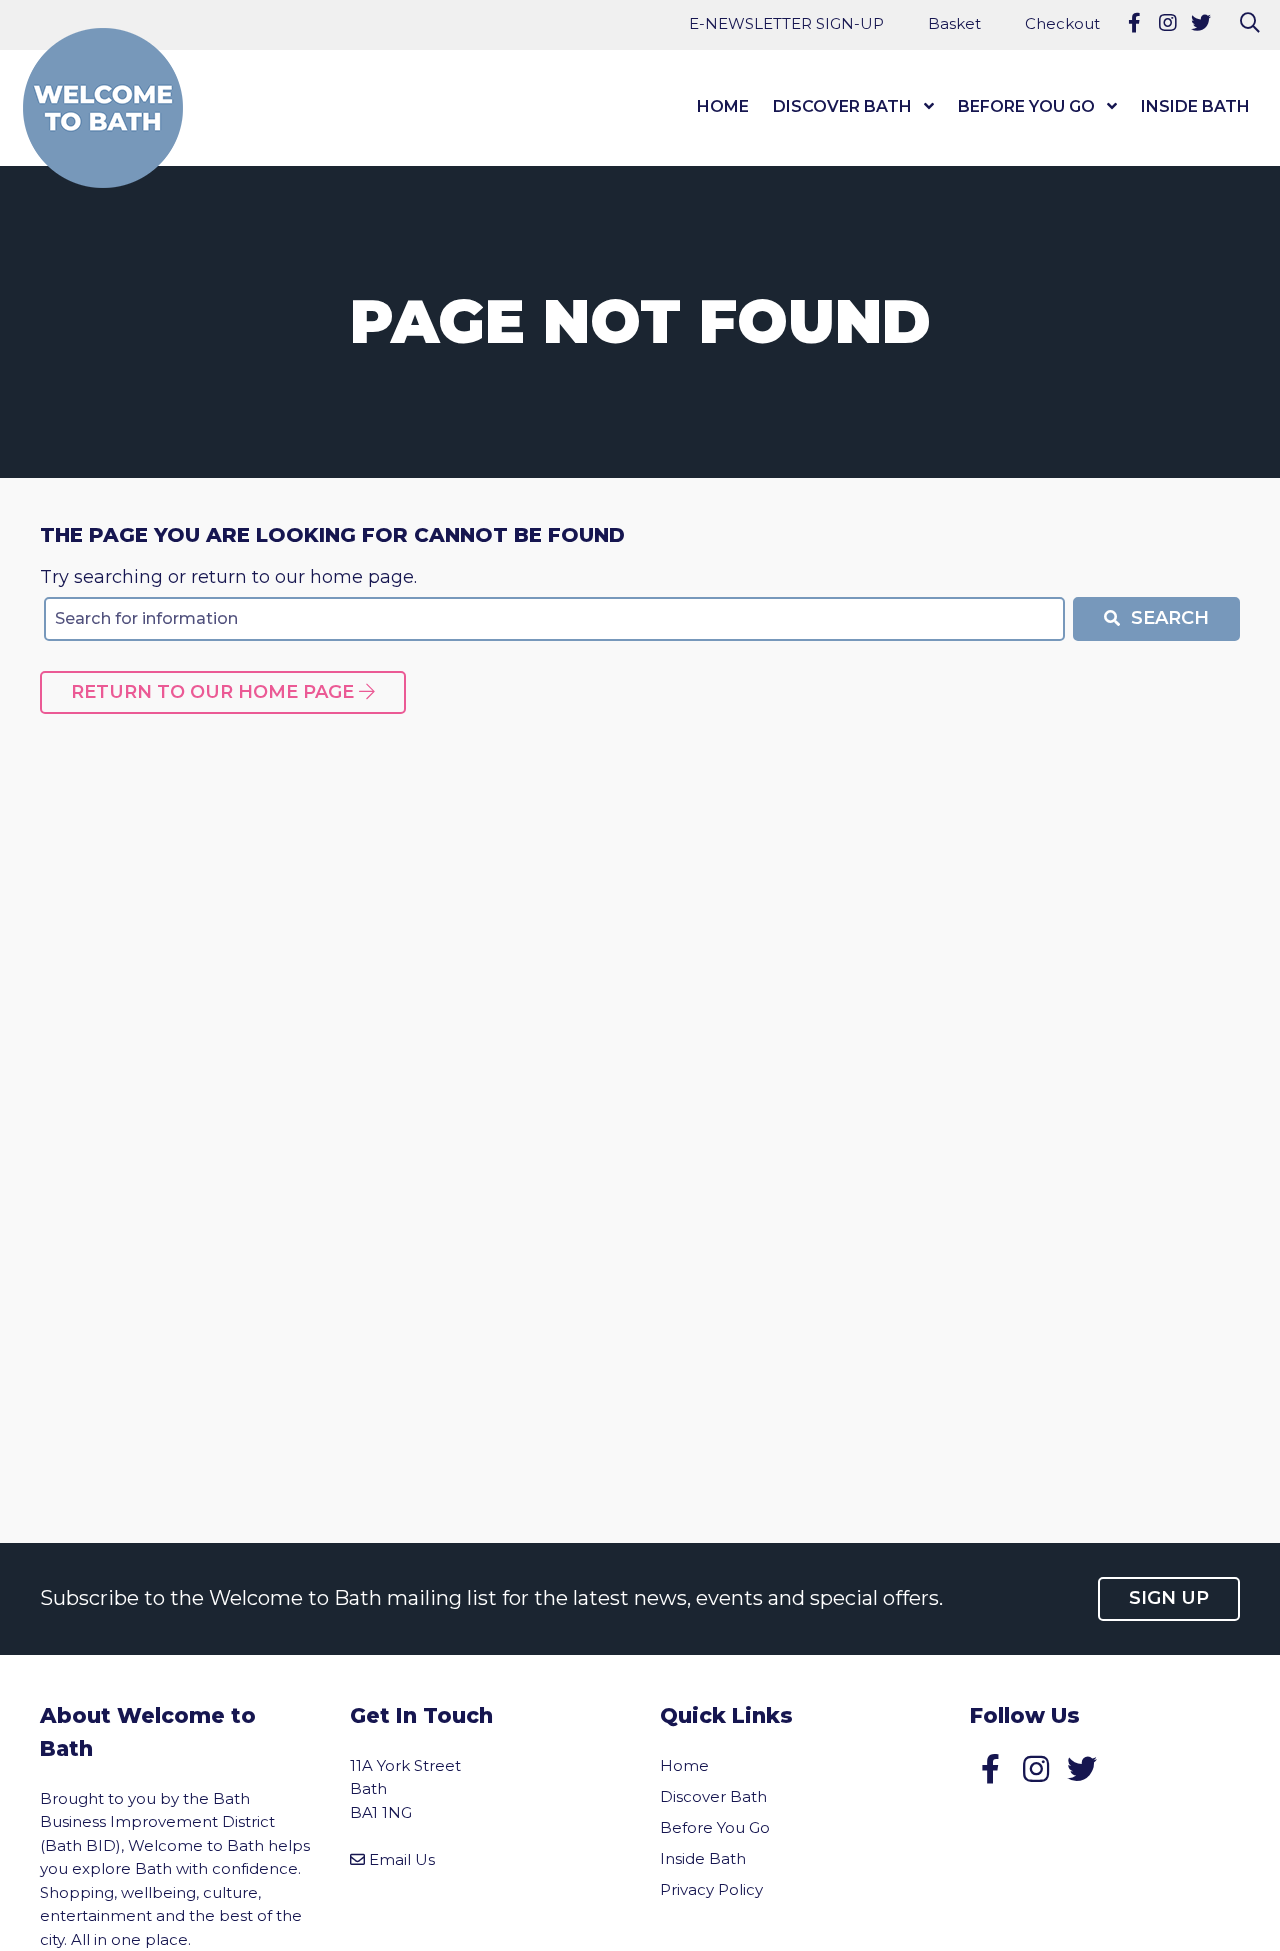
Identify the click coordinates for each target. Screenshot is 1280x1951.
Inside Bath (1195, 106)
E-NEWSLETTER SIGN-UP (786, 23)
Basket (954, 23)
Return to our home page (215, 692)
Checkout (1062, 23)
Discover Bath (842, 106)
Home (723, 106)
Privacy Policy (711, 1889)
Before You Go (1026, 106)
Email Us (402, 1859)
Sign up (1169, 1598)
